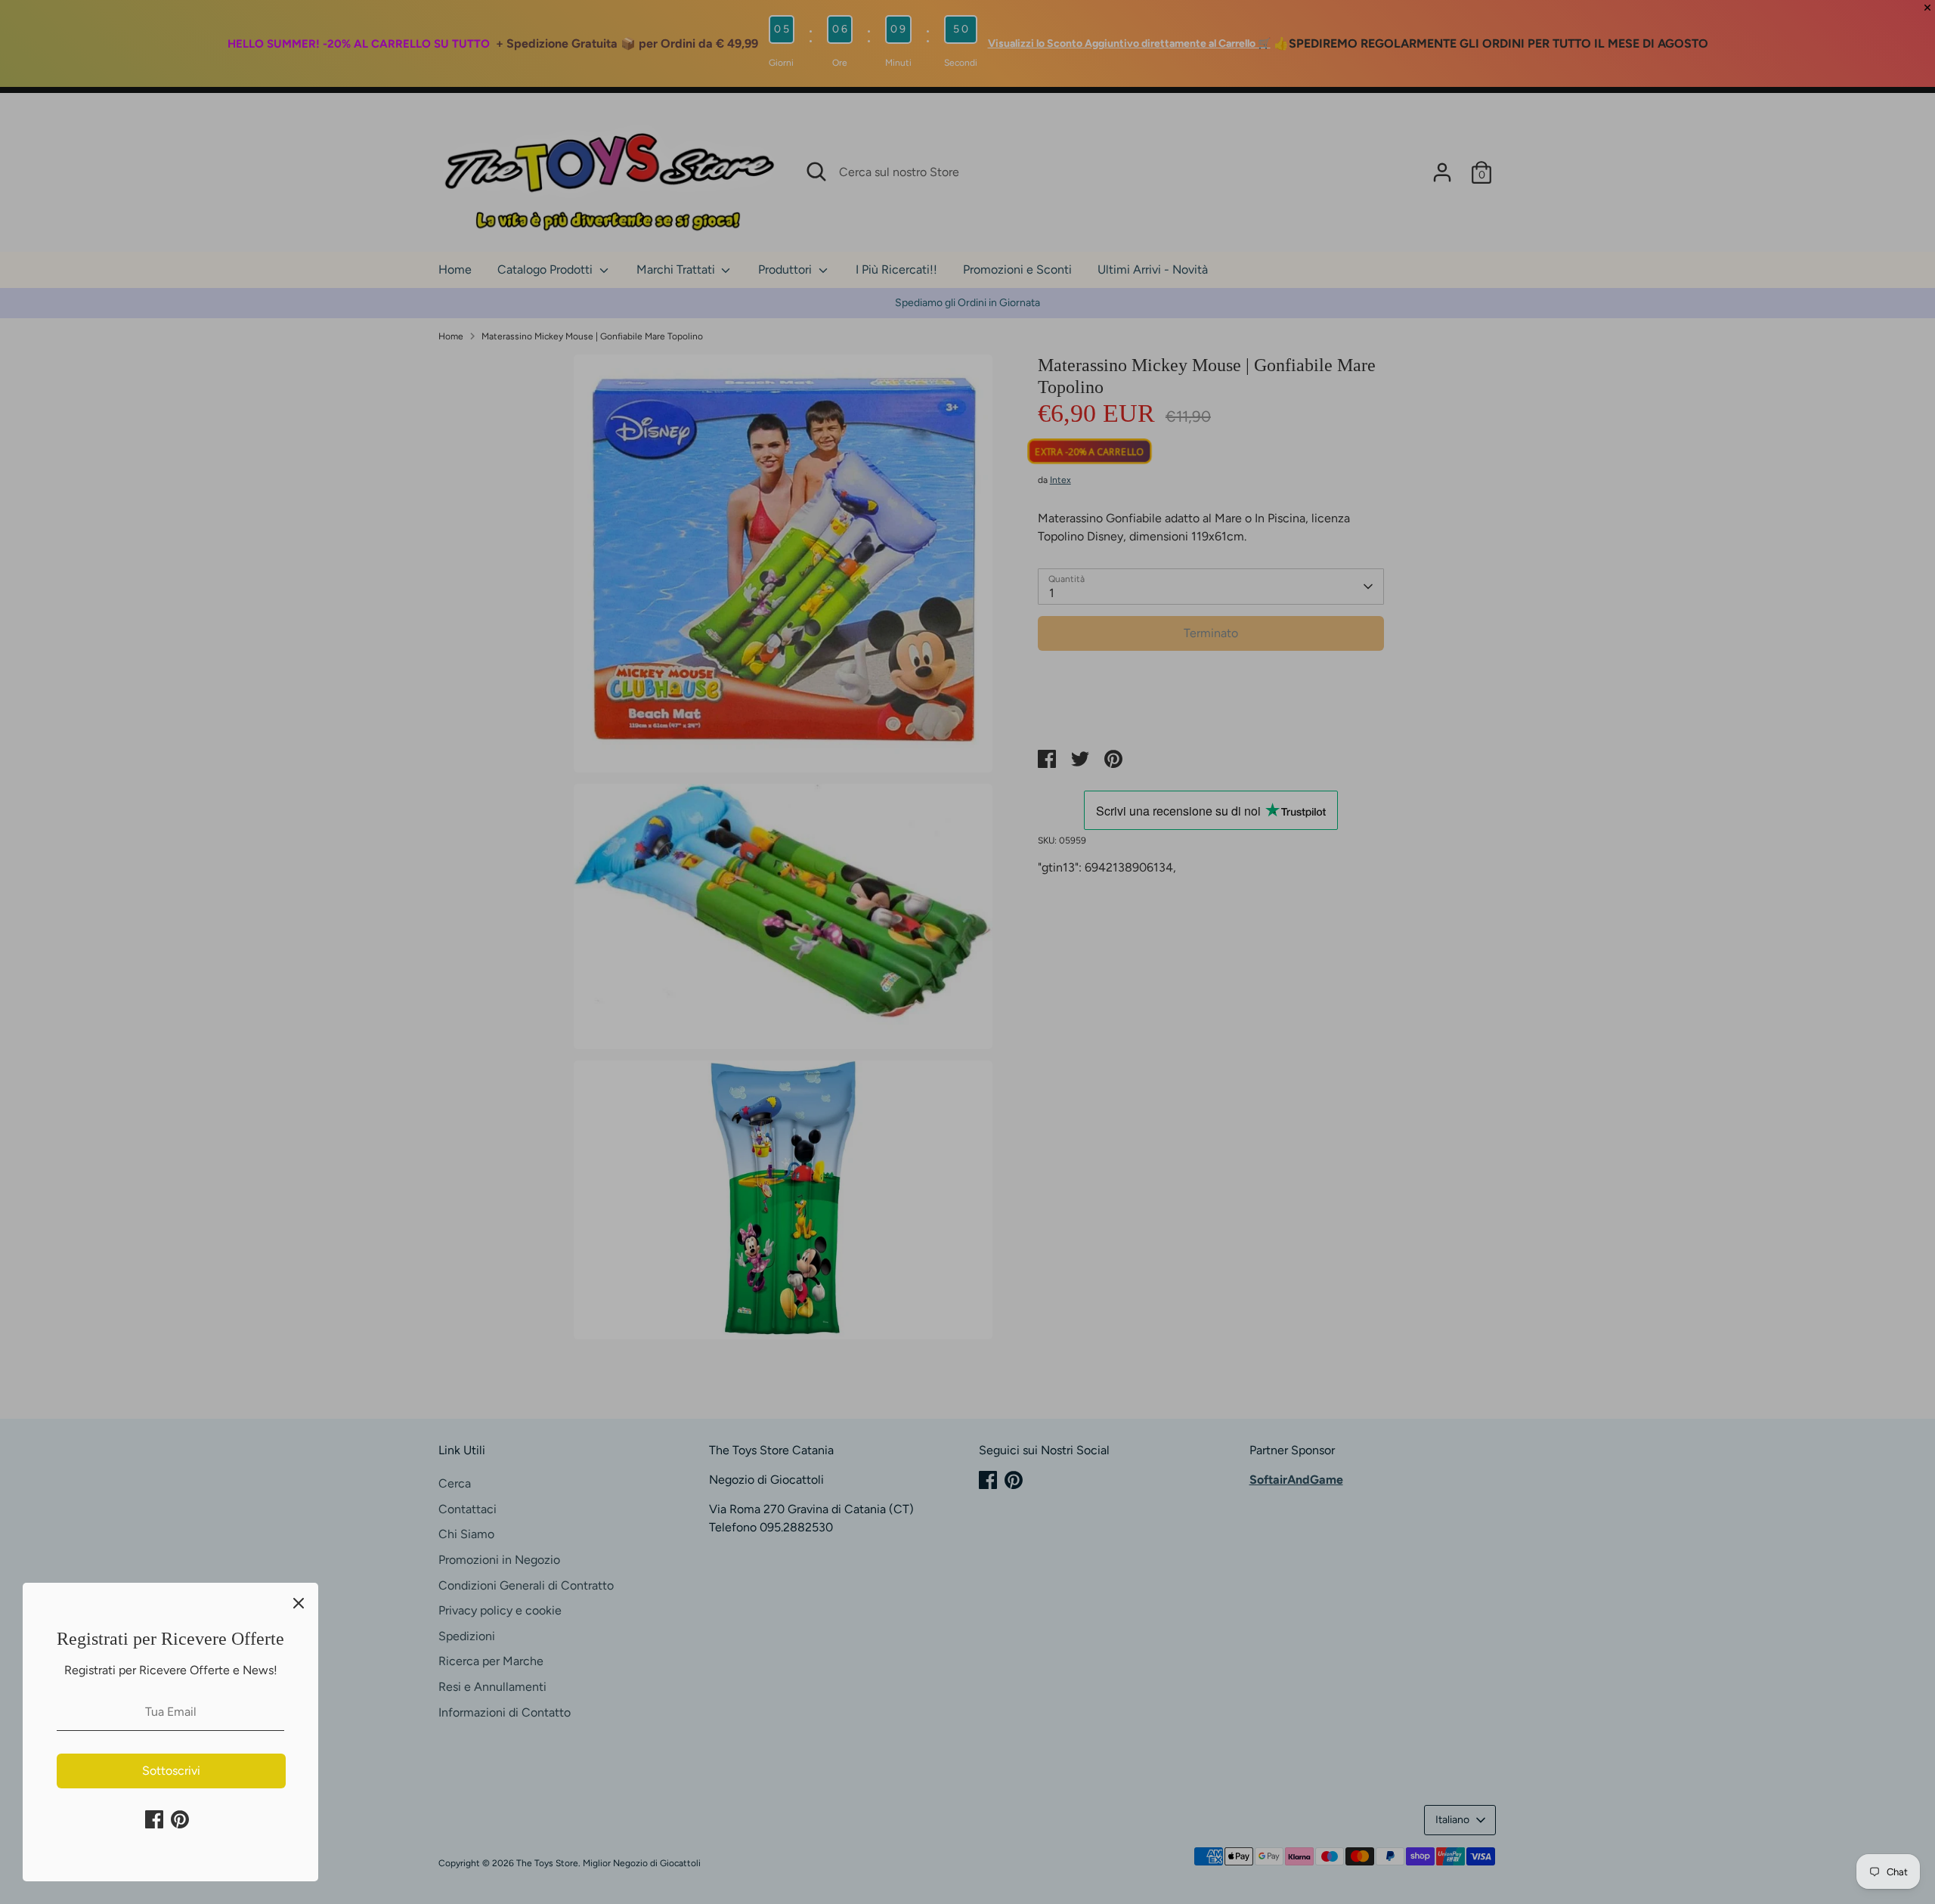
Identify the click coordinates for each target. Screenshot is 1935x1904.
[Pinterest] (180, 1819)
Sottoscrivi (171, 1771)
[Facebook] (154, 1819)
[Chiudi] (299, 1602)
